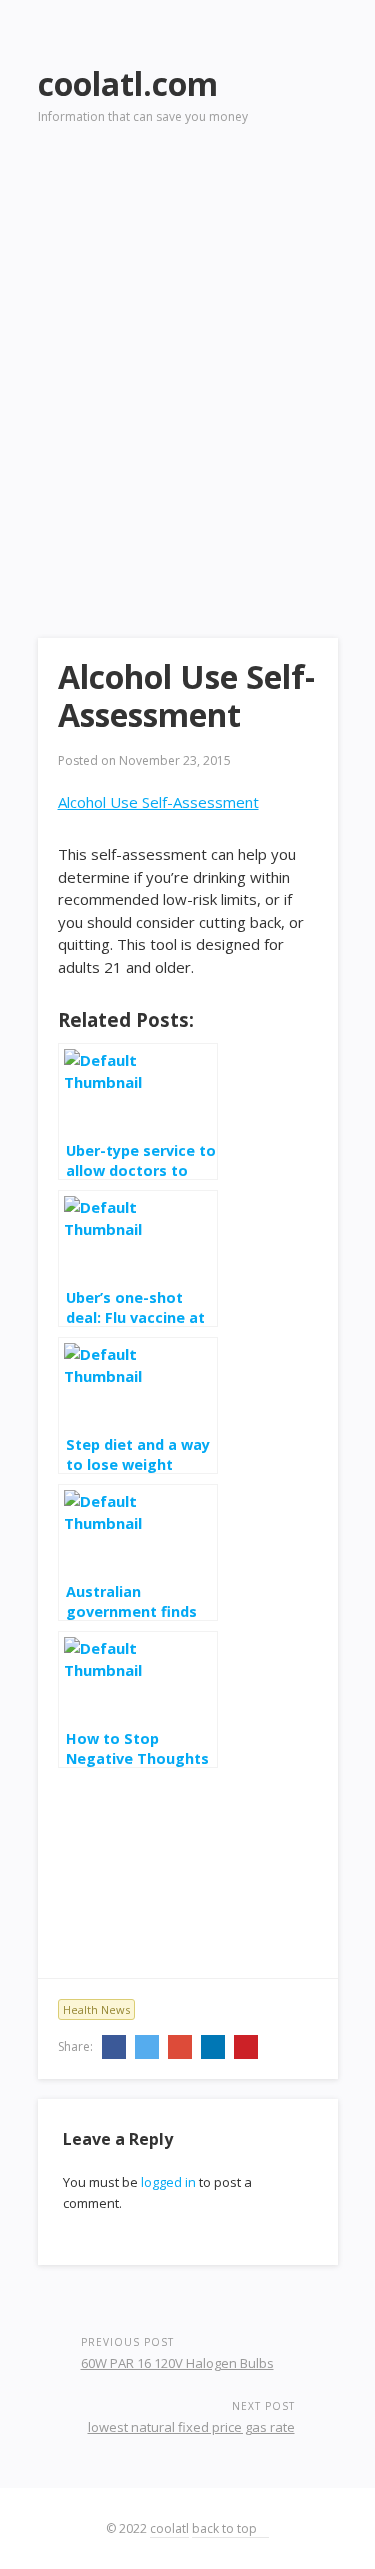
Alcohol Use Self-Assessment (158, 802)
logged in (168, 2182)
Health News (96, 2009)
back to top (226, 2528)
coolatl (169, 2528)
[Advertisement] (187, 353)
